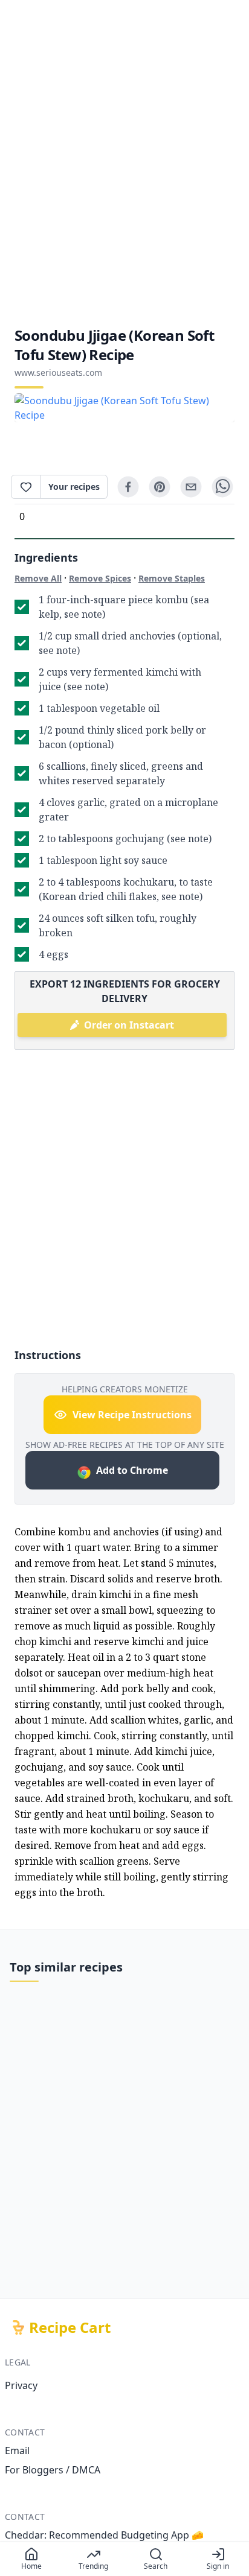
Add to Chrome (132, 1470)
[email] (191, 487)
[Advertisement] (124, 163)
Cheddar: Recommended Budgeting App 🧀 (104, 2535)
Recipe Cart (70, 2327)
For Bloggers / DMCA (53, 2470)
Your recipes (74, 487)
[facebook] (128, 487)
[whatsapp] (222, 487)
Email (17, 2451)
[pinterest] (160, 487)
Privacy (21, 2385)
